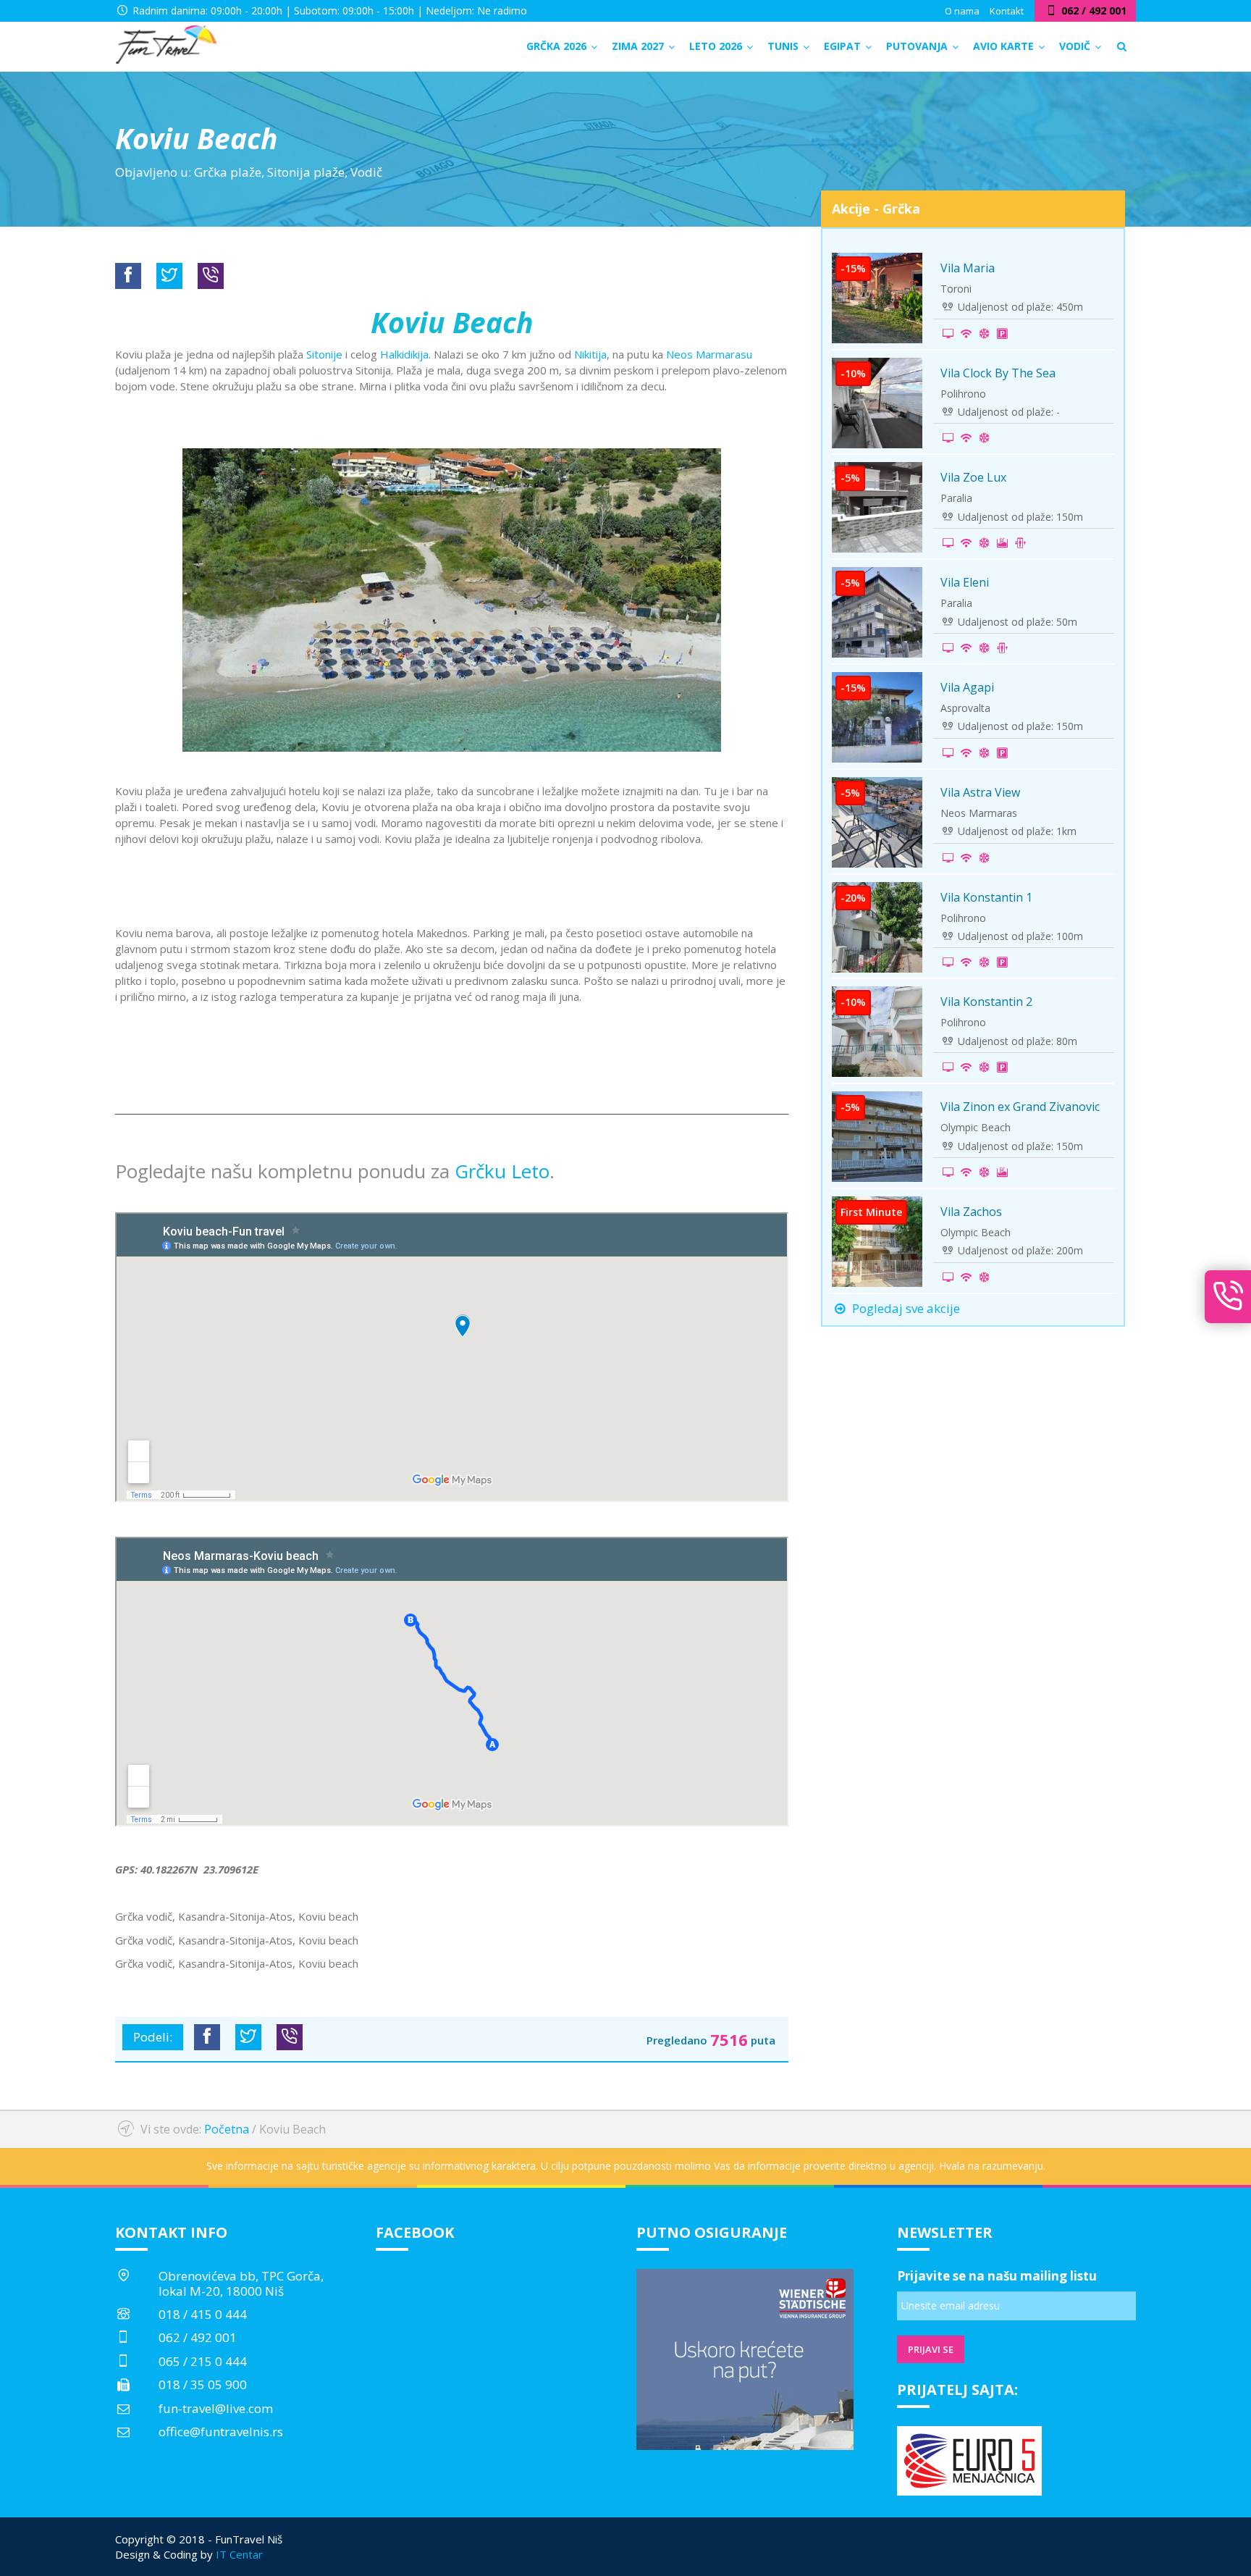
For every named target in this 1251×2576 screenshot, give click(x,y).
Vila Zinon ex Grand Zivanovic (1020, 1107)
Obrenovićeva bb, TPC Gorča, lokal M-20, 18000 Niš (241, 2283)
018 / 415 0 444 (203, 2314)
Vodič (366, 172)
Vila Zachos (971, 1212)
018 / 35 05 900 (203, 2384)
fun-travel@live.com (216, 2408)
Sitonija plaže (306, 172)
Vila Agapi (967, 687)
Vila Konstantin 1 (986, 897)
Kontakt (1007, 11)
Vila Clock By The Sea (998, 373)
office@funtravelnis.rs (221, 2432)
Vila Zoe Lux (973, 477)
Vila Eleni (965, 582)
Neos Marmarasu (709, 354)
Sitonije (324, 354)
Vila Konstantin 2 (986, 1002)
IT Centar (239, 2554)
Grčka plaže (228, 172)
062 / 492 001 (198, 2337)
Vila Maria (968, 268)
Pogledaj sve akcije (905, 1308)
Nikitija (590, 354)
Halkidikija (404, 354)
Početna (227, 2129)
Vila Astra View (980, 792)
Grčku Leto (502, 1171)
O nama (962, 11)
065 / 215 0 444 (203, 2361)
